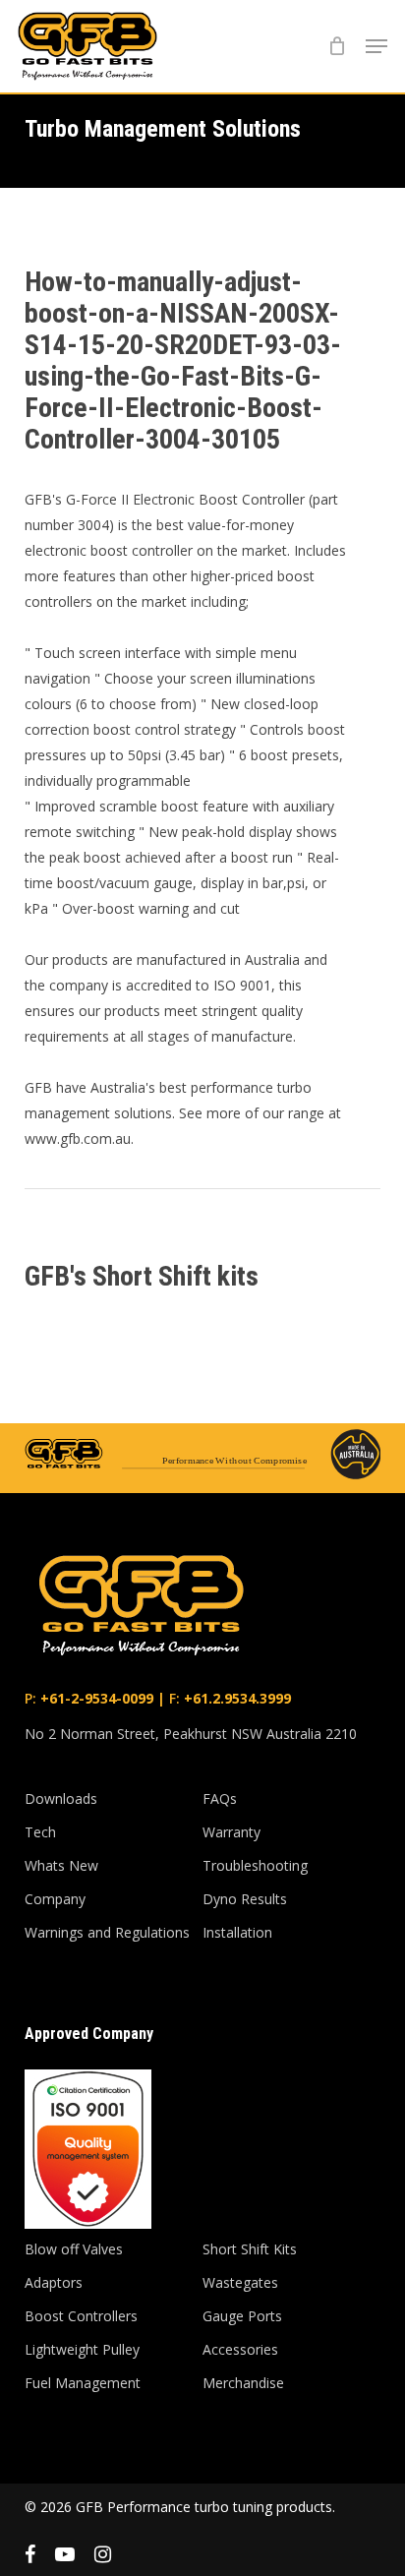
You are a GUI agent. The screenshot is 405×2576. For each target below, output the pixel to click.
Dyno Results (245, 1899)
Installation (237, 1932)
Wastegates (240, 2282)
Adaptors (54, 2282)
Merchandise (243, 2383)
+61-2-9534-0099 (95, 1698)
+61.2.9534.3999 (235, 1698)
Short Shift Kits (250, 2249)
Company (55, 1899)
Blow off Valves (74, 2249)
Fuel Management (83, 2383)
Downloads (61, 1798)
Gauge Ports (242, 2316)
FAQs (220, 1798)
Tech (40, 1832)
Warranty (231, 1832)
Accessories (240, 2349)
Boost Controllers (81, 2316)
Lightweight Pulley (82, 2349)
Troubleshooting (255, 1865)
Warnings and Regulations (107, 1932)
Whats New (61, 1865)
